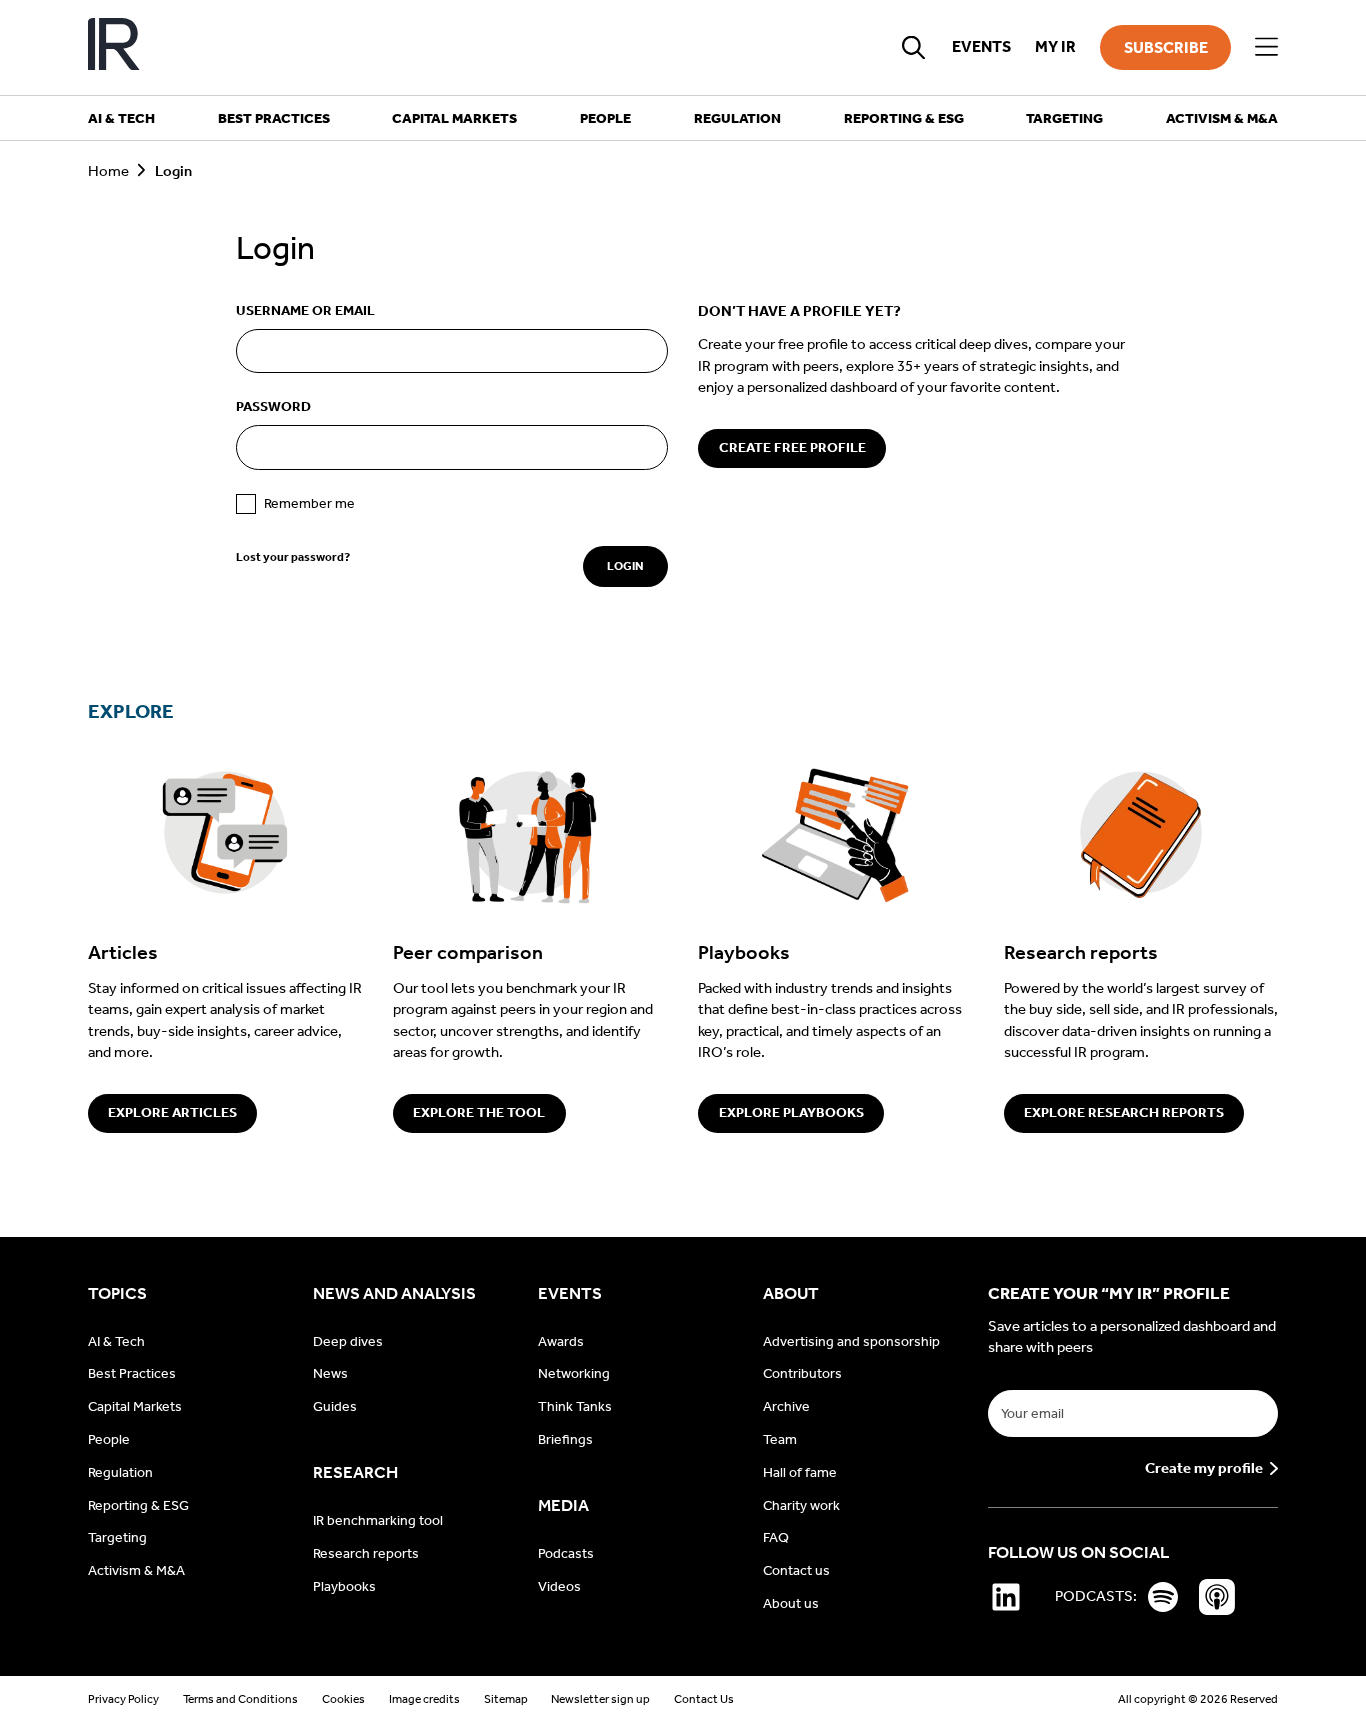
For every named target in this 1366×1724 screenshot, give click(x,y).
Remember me (309, 503)
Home (108, 171)
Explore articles (172, 1112)
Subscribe (1166, 47)
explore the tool (479, 1112)
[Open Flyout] (1266, 47)
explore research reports (1124, 1112)
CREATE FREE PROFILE (792, 447)
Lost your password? (293, 557)
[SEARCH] (914, 47)
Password (273, 406)
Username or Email (305, 310)
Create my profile (1204, 1468)
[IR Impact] (114, 47)
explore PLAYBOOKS (791, 1112)
